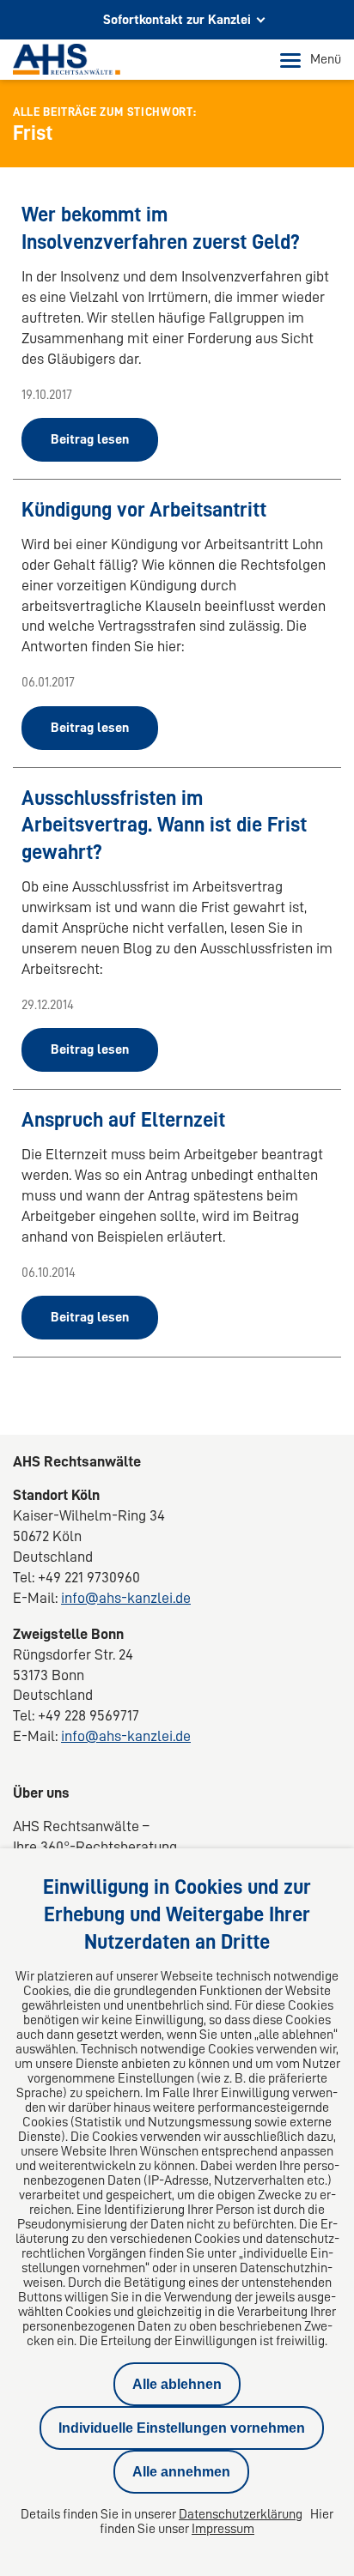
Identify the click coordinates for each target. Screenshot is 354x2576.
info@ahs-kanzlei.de (126, 1598)
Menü (326, 59)
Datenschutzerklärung (241, 2514)
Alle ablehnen (177, 2384)
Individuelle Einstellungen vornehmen (182, 2428)
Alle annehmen (181, 2472)
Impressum (223, 2529)
